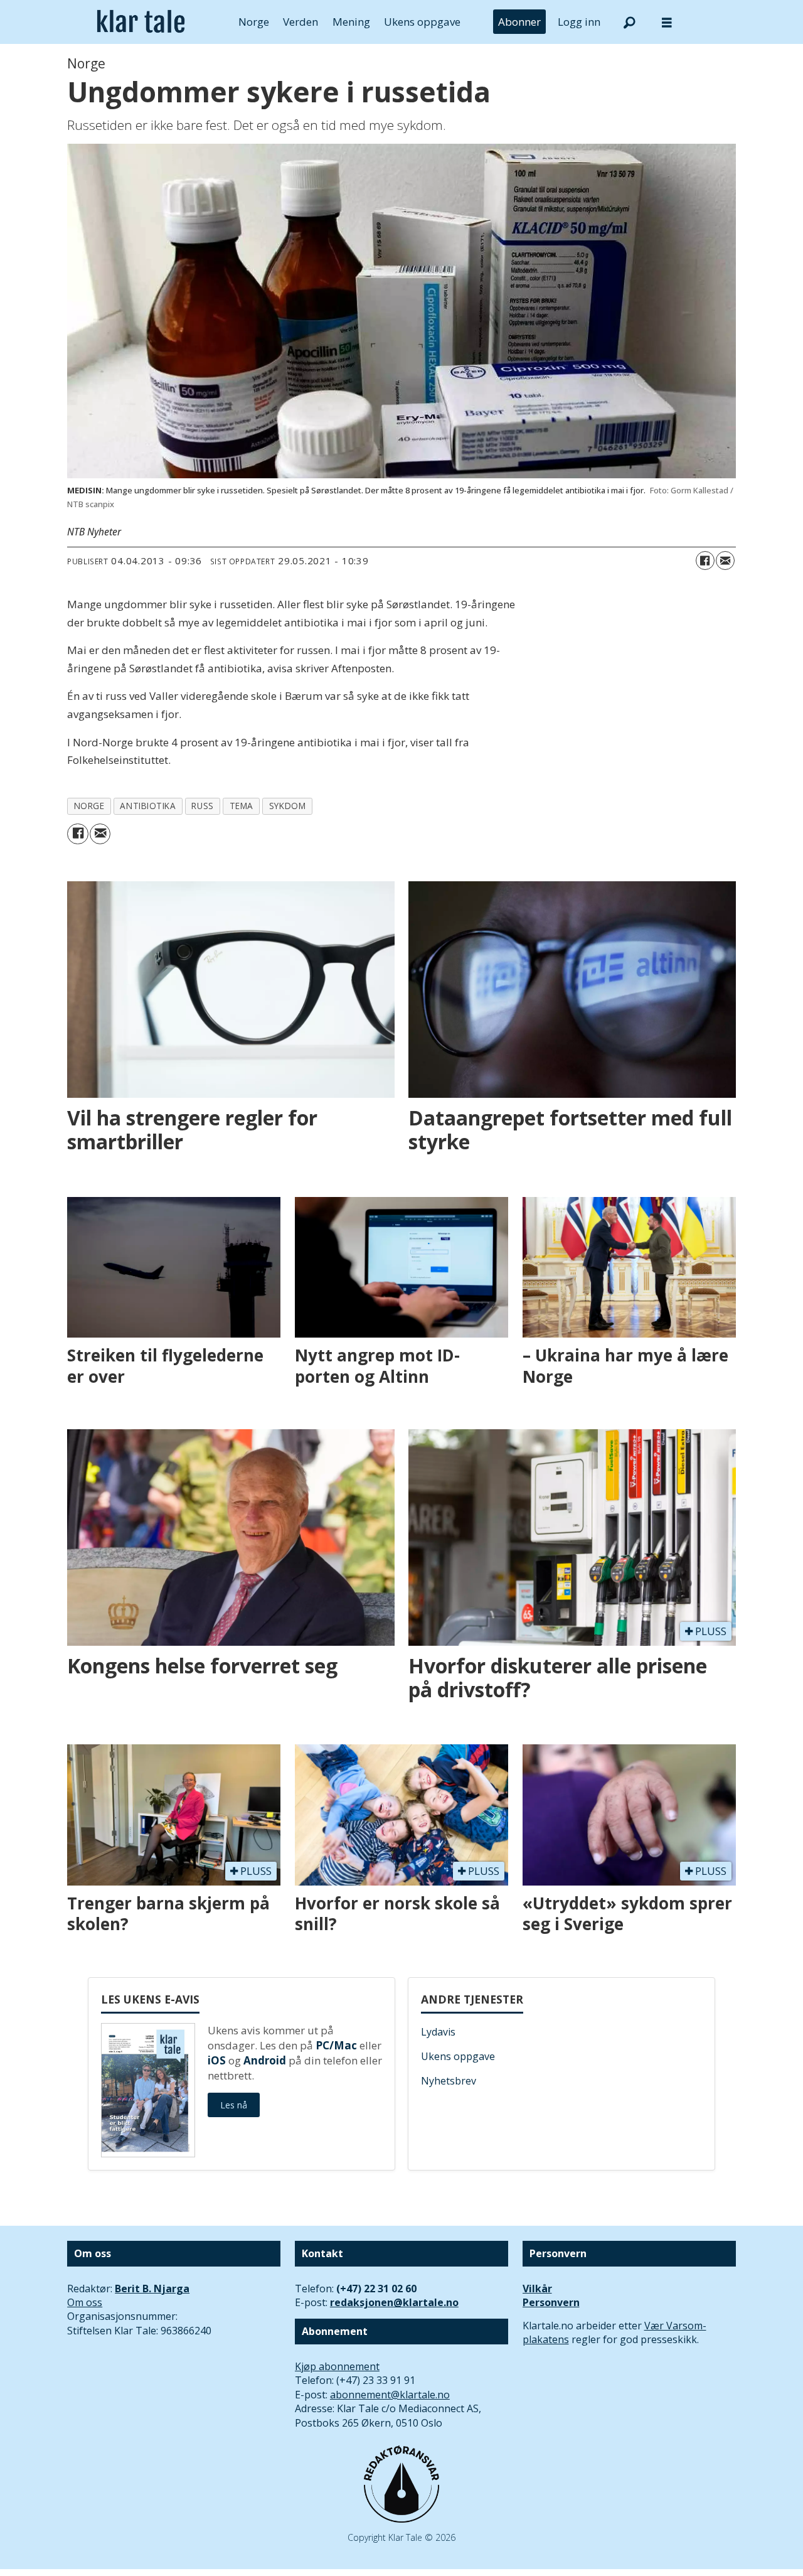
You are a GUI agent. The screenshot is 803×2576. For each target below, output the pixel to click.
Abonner (519, 22)
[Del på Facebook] (705, 561)
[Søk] (629, 22)
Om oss (85, 2302)
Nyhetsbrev (449, 2081)
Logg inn (579, 22)
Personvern (551, 2302)
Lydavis (438, 2032)
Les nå (234, 2105)
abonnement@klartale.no (390, 2395)
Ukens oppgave (422, 22)
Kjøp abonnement (337, 2366)
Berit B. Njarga (152, 2289)
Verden (300, 22)
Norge (254, 22)
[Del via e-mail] (725, 561)
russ (202, 806)
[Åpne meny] (667, 22)
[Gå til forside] (141, 22)
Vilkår (537, 2289)
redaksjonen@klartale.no (394, 2302)
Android (265, 2060)
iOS (217, 2060)
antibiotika (148, 806)
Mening (351, 22)
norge (89, 806)
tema (242, 806)
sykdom (287, 806)
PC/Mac (336, 2045)
